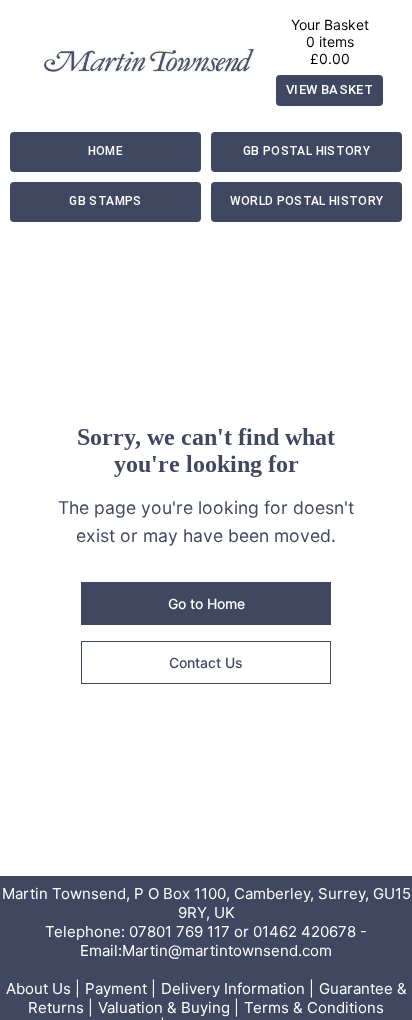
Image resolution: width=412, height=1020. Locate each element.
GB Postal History (306, 151)
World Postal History (307, 201)
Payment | (120, 988)
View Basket (329, 89)
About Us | (43, 988)
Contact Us (206, 662)
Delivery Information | (237, 988)
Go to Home (206, 603)
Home (105, 151)
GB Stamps (105, 201)
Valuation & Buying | (168, 1007)
